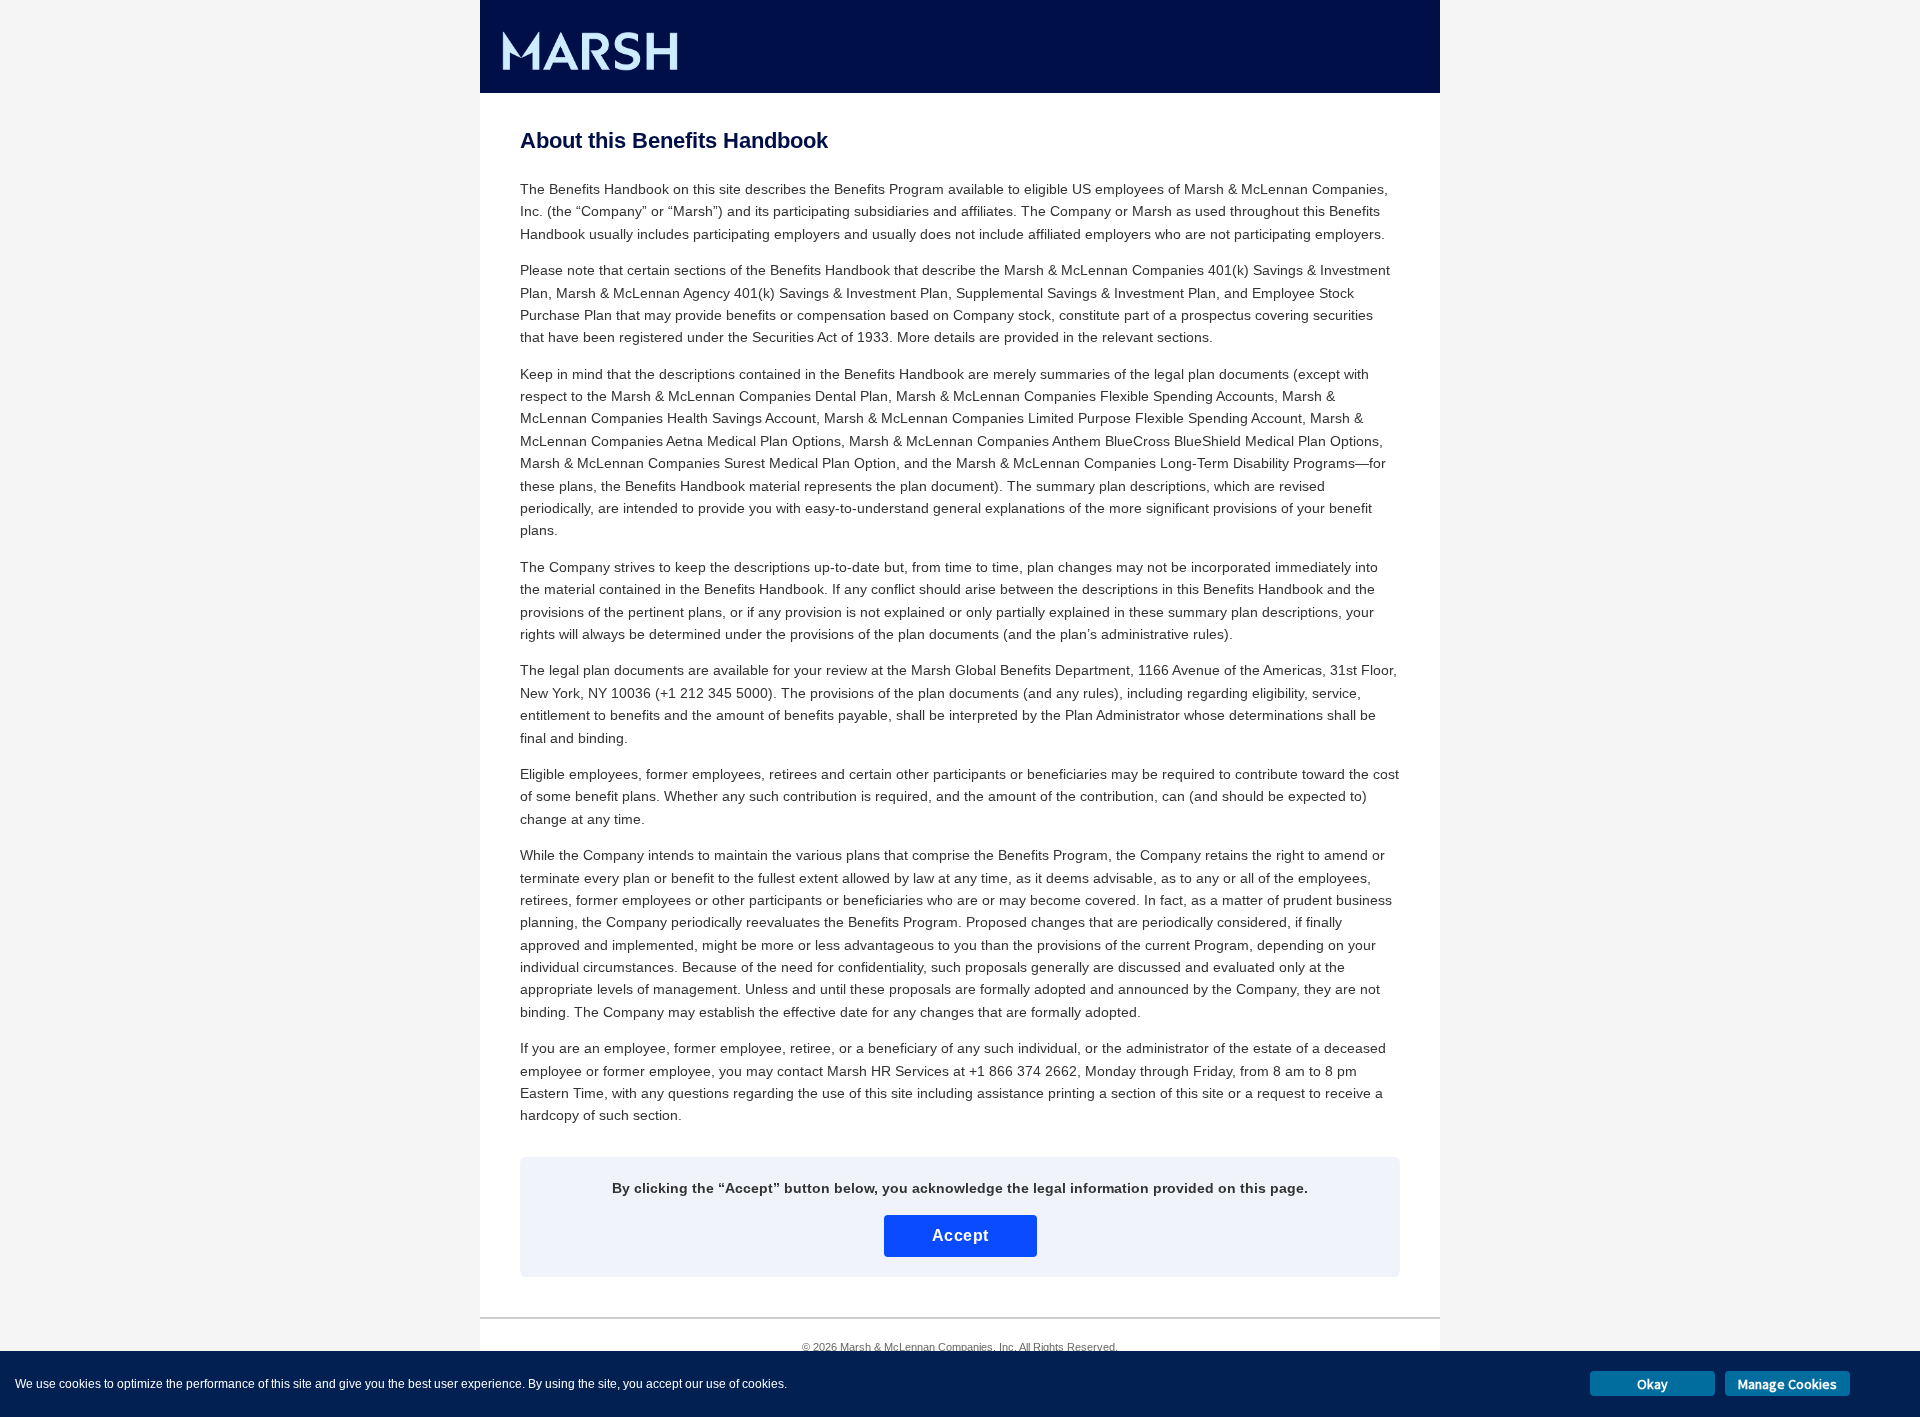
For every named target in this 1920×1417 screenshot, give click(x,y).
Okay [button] (1652, 1384)
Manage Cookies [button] (1787, 1384)
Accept (960, 1235)
